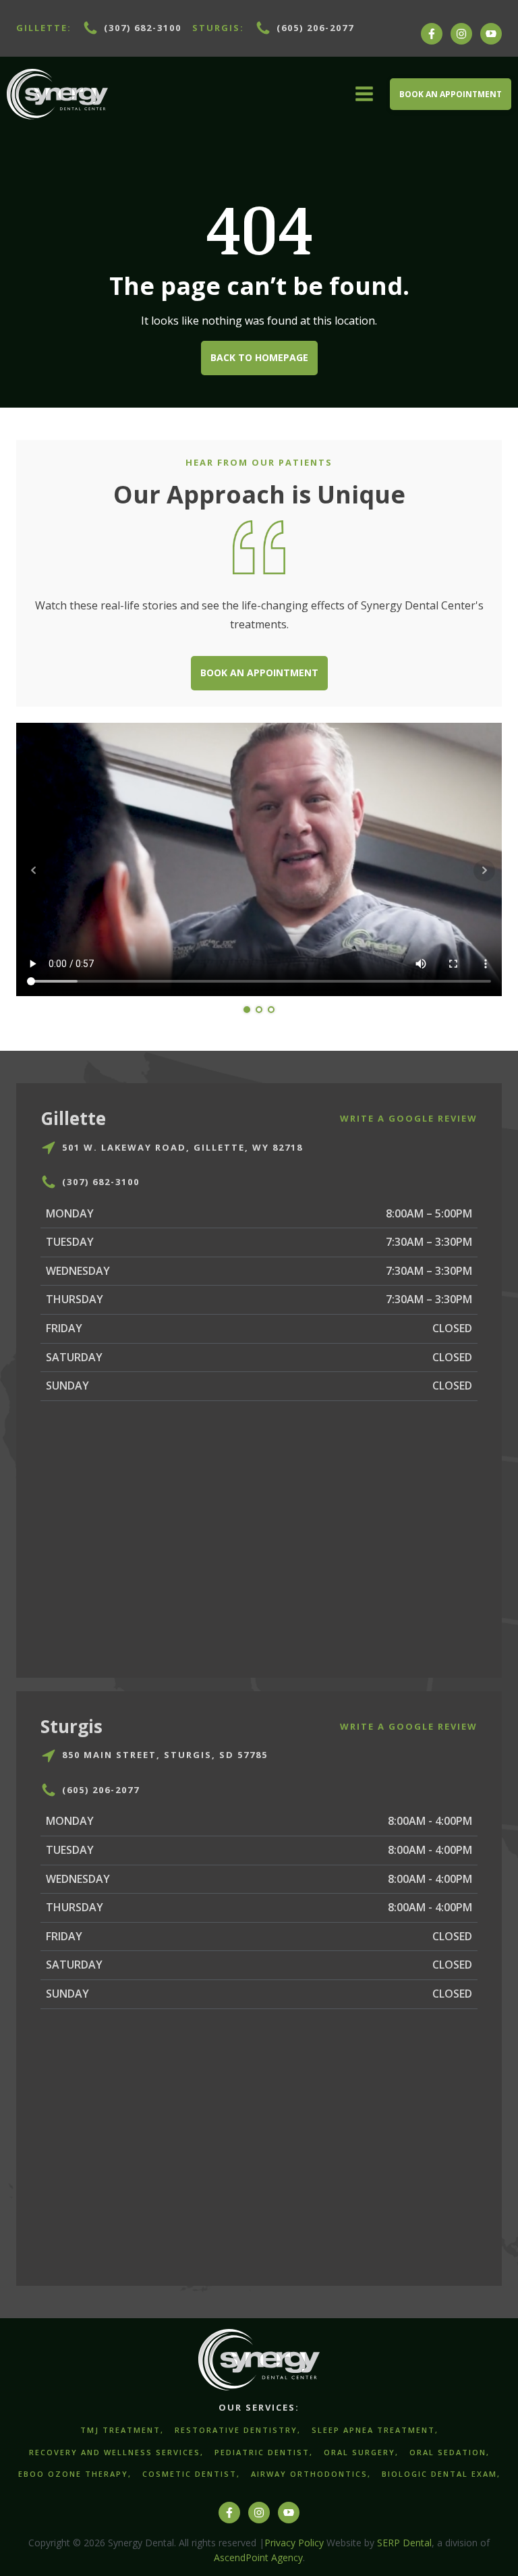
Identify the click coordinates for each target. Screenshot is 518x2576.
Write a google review (409, 1118)
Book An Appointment (451, 94)
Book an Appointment (259, 673)
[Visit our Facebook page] (432, 40)
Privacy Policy (294, 2543)
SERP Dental (404, 2543)
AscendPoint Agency (258, 2557)
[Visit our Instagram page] (461, 40)
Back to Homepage (259, 357)
